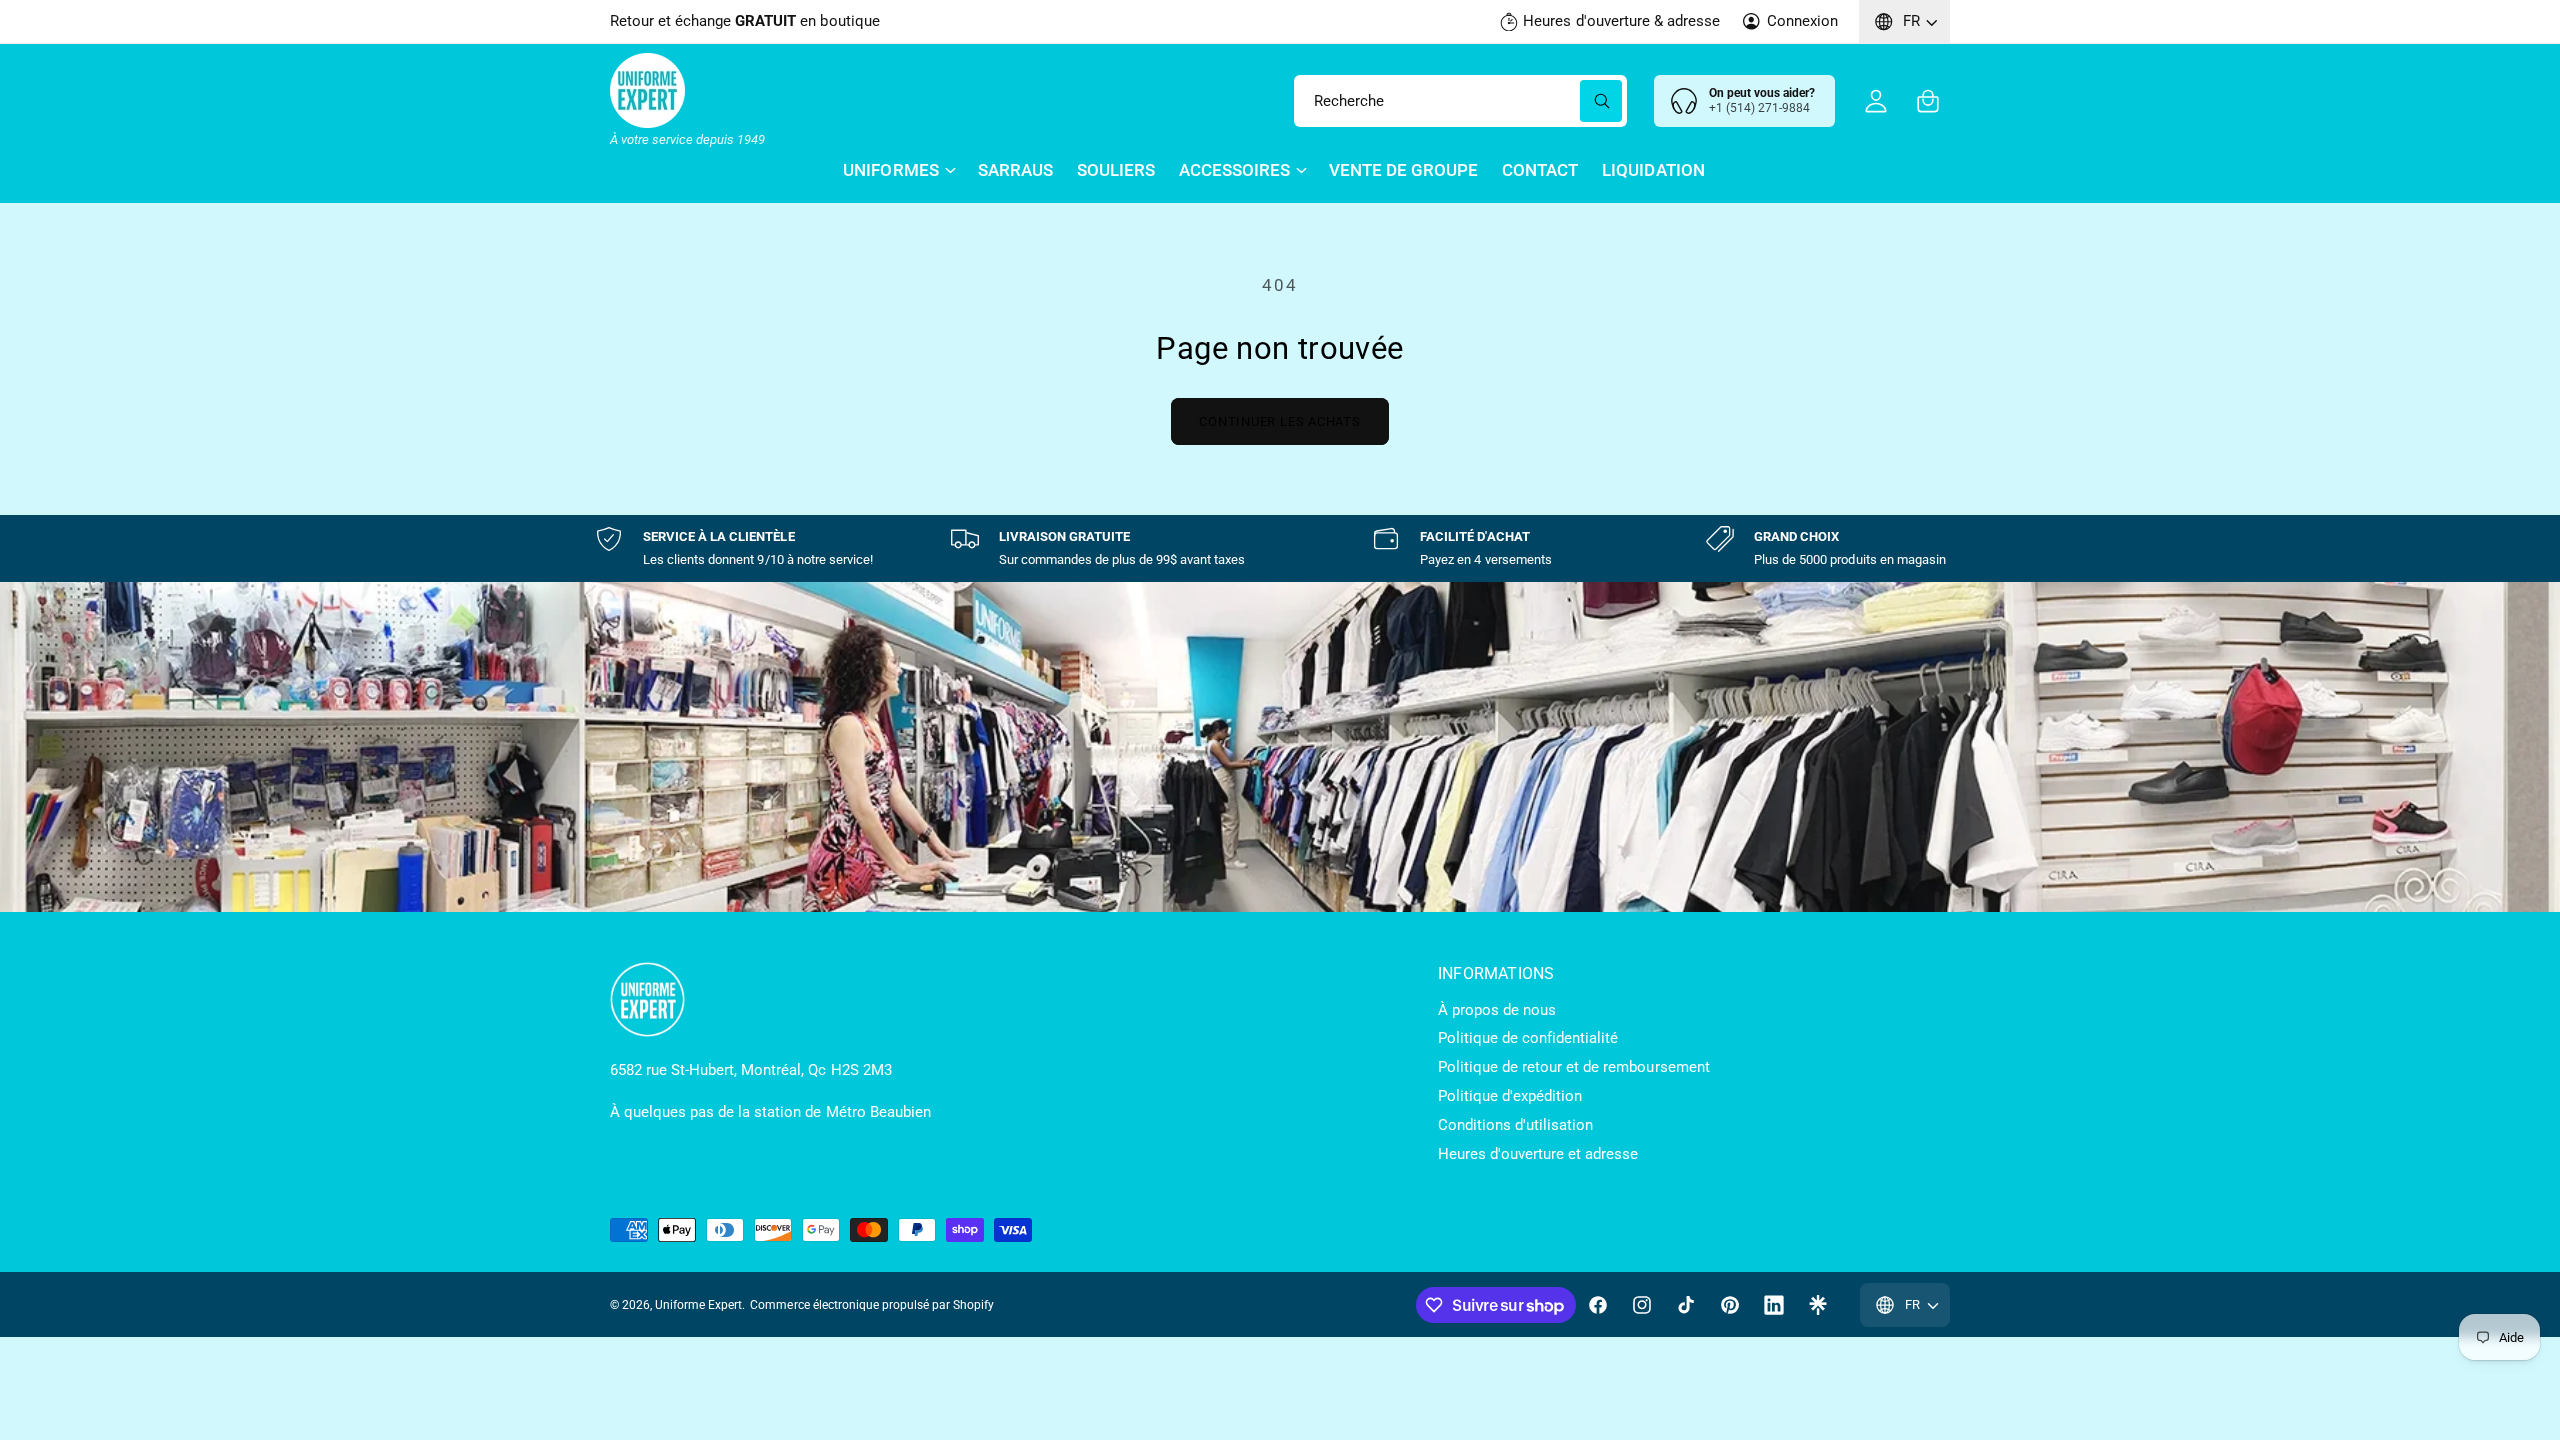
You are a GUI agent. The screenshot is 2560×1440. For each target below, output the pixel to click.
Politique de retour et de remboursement (1574, 1067)
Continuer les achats (1280, 421)
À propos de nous (1497, 1010)
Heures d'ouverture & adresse (1621, 21)
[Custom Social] (1818, 1305)
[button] (1928, 101)
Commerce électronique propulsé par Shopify (872, 1305)
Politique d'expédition (1510, 1096)
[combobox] (1460, 101)
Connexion (1802, 21)
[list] (1280, 548)
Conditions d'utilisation (1515, 1125)
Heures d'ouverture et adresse (1538, 1154)
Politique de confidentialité (1528, 1038)
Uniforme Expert (698, 1305)
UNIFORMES (890, 170)
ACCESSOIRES (1234, 170)
